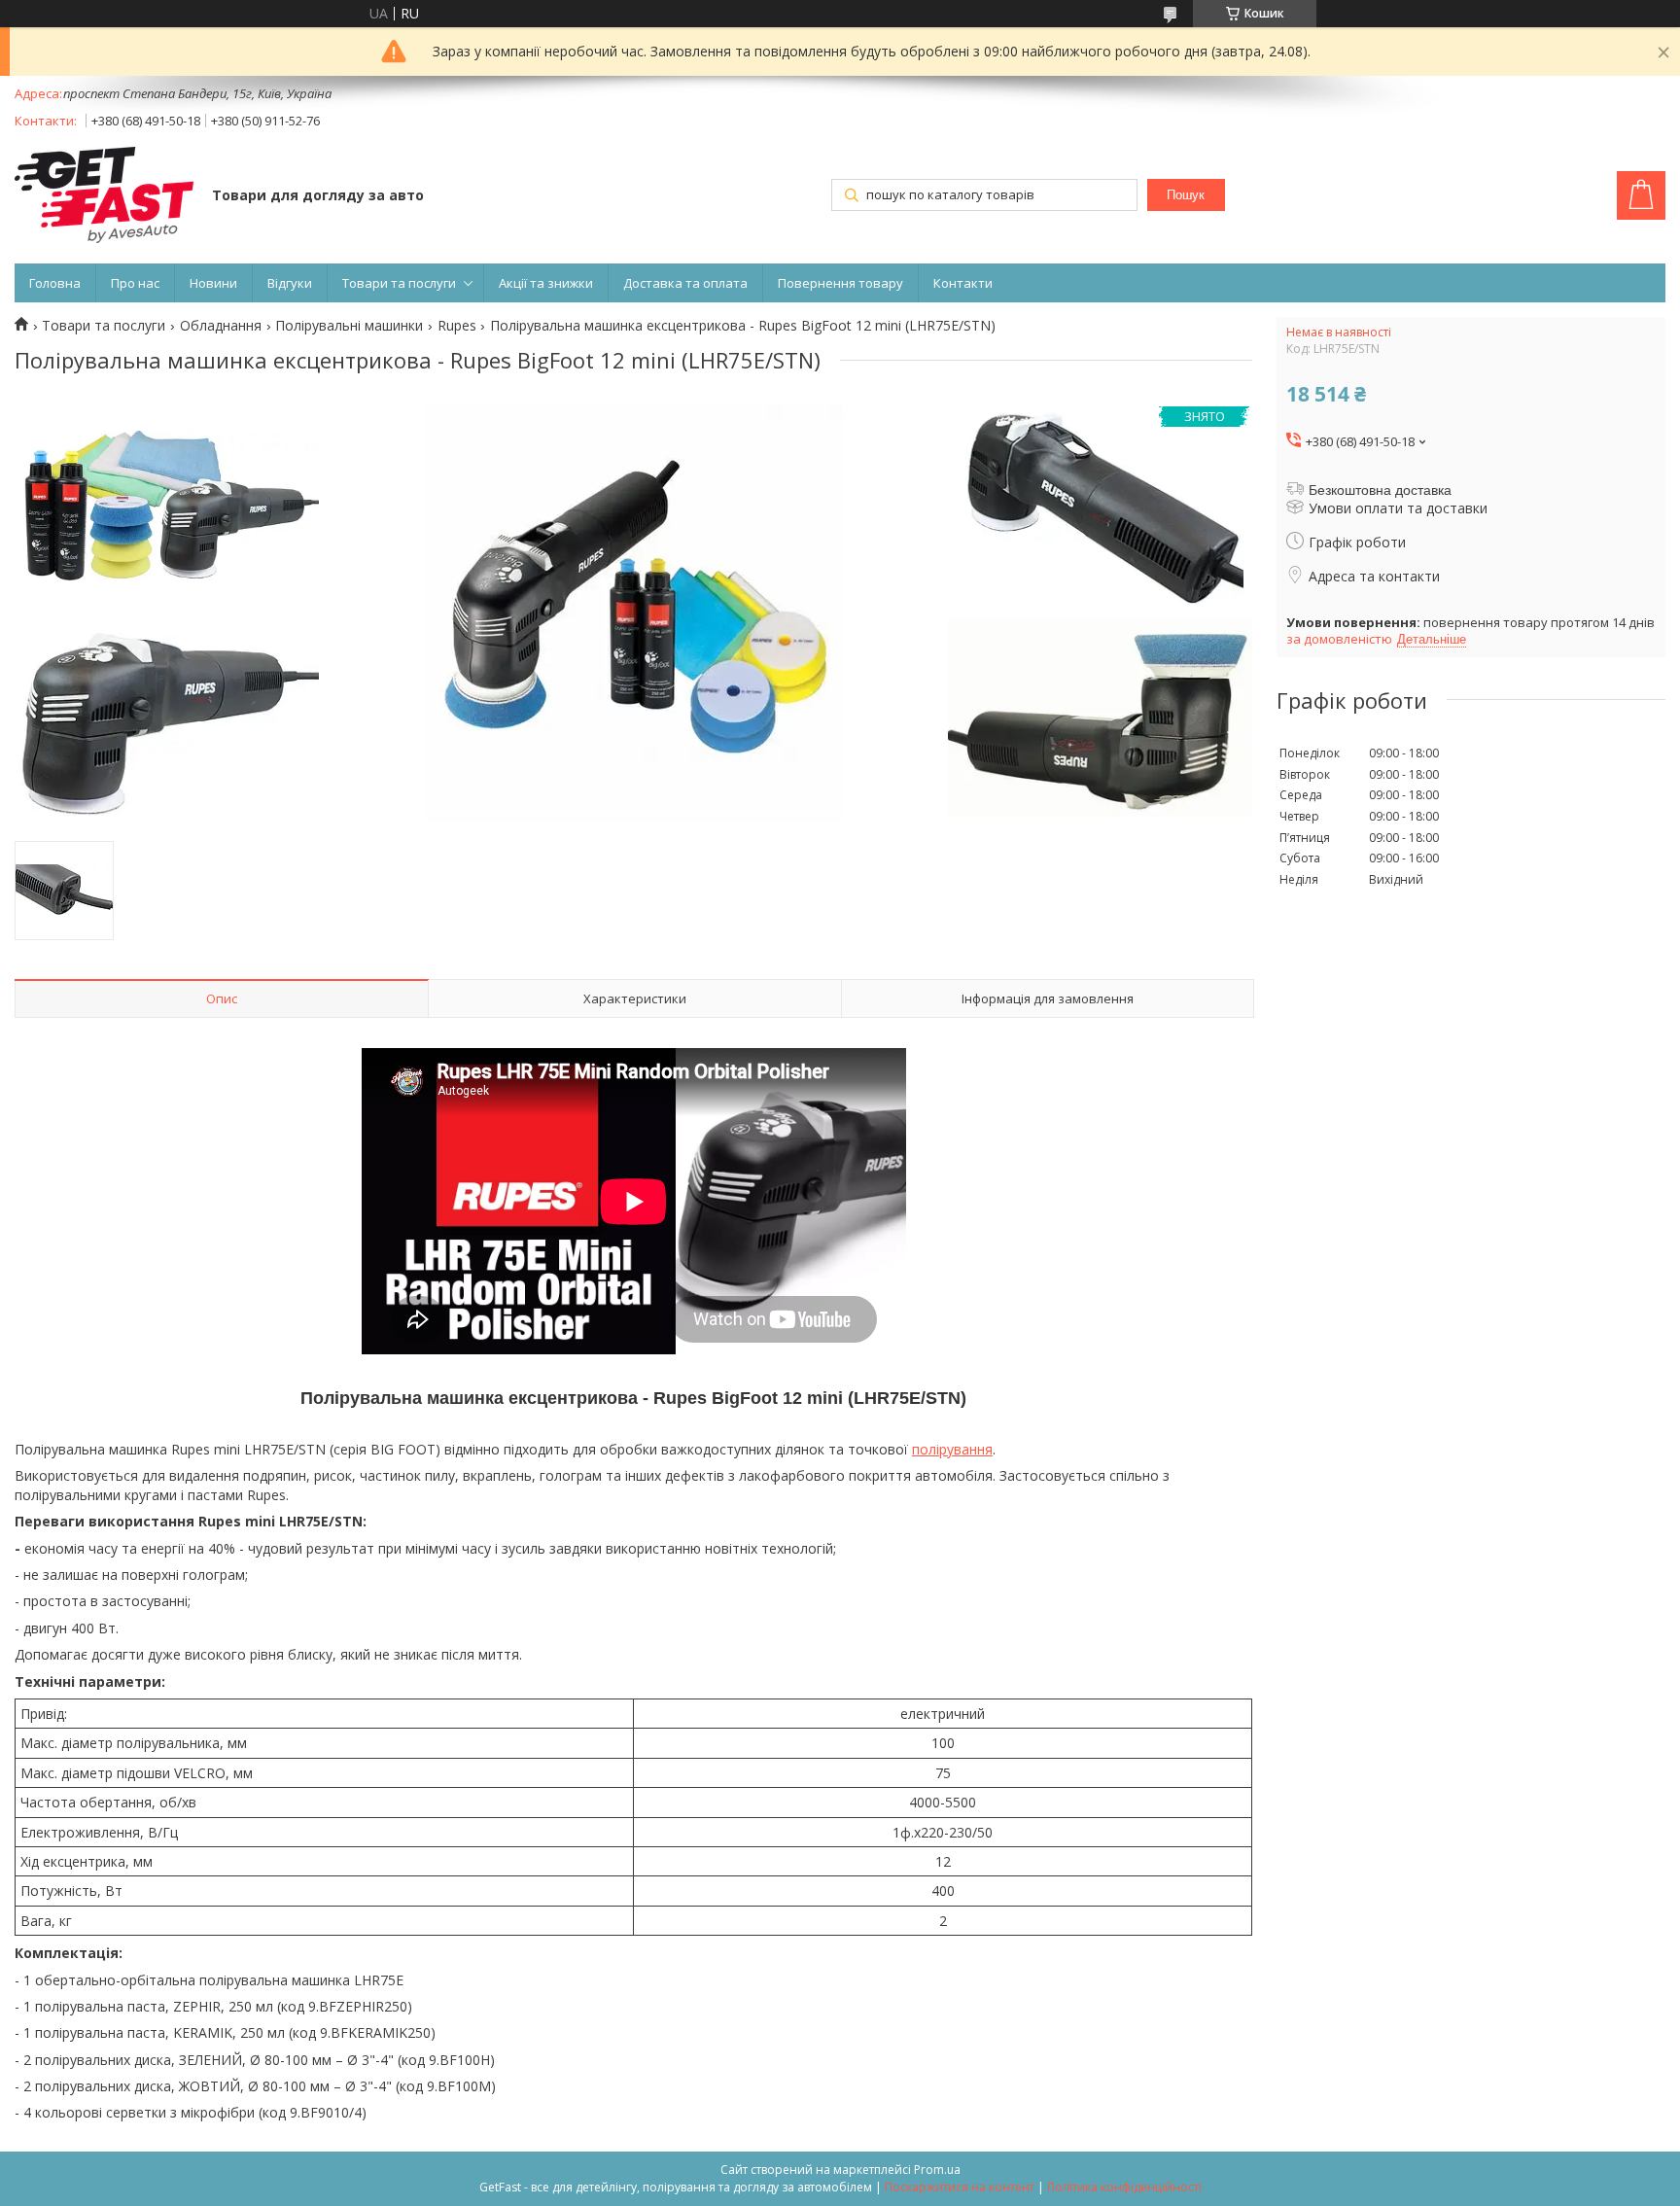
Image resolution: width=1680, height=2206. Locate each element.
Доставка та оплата (685, 283)
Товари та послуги (399, 283)
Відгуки (290, 283)
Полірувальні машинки (349, 326)
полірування (952, 1449)
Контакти (963, 283)
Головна (55, 283)
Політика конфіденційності (1124, 2187)
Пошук (1186, 195)
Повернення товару (840, 283)
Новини (213, 283)
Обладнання (221, 326)
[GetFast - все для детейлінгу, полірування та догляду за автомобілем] (104, 197)
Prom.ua (937, 2170)
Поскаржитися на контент (960, 2187)
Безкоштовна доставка (1380, 490)
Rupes (457, 326)
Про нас (135, 283)
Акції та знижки (546, 283)
